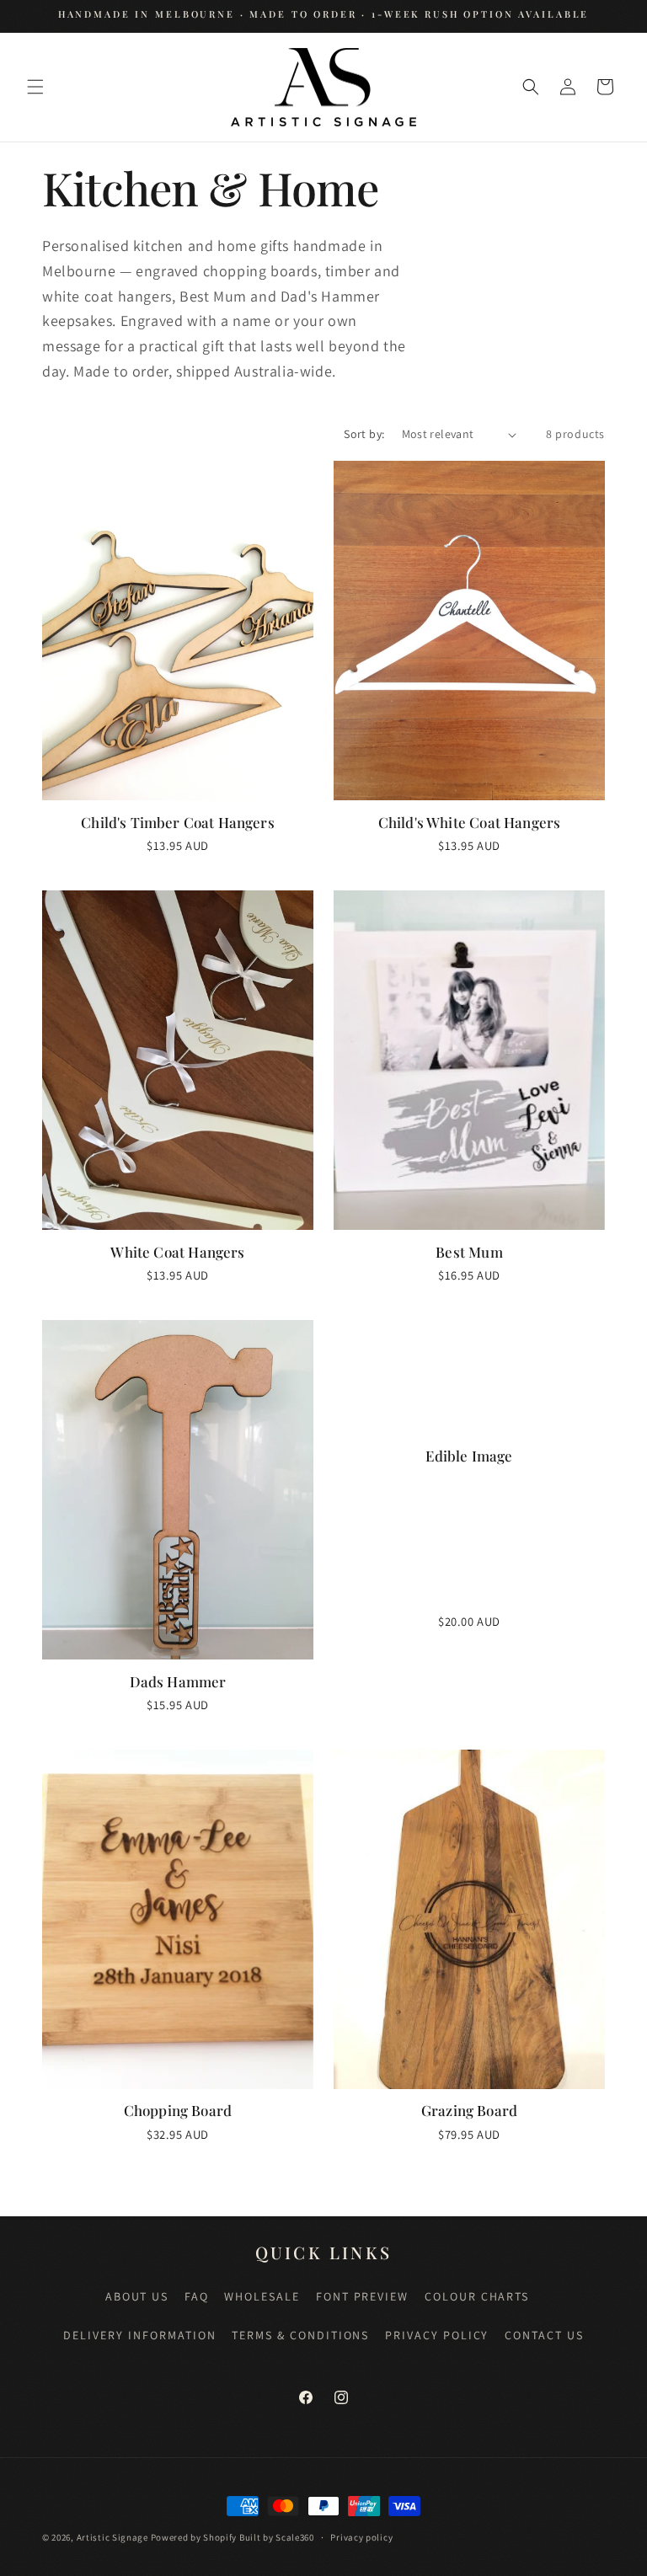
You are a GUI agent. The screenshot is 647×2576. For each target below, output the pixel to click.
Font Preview (363, 2296)
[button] (35, 87)
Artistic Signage (112, 2537)
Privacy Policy (437, 2335)
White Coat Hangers (177, 1252)
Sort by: (364, 434)
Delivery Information (139, 2335)
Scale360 (295, 2537)
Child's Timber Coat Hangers (178, 822)
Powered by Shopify (194, 2537)
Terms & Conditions (300, 2335)
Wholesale (262, 2296)
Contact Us (544, 2335)
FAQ (197, 2296)
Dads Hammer (178, 1681)
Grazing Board (469, 2110)
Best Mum (469, 1252)
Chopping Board (178, 2110)
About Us (137, 2296)
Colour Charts (477, 2296)
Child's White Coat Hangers (469, 822)
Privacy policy (361, 2537)
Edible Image (469, 1456)
